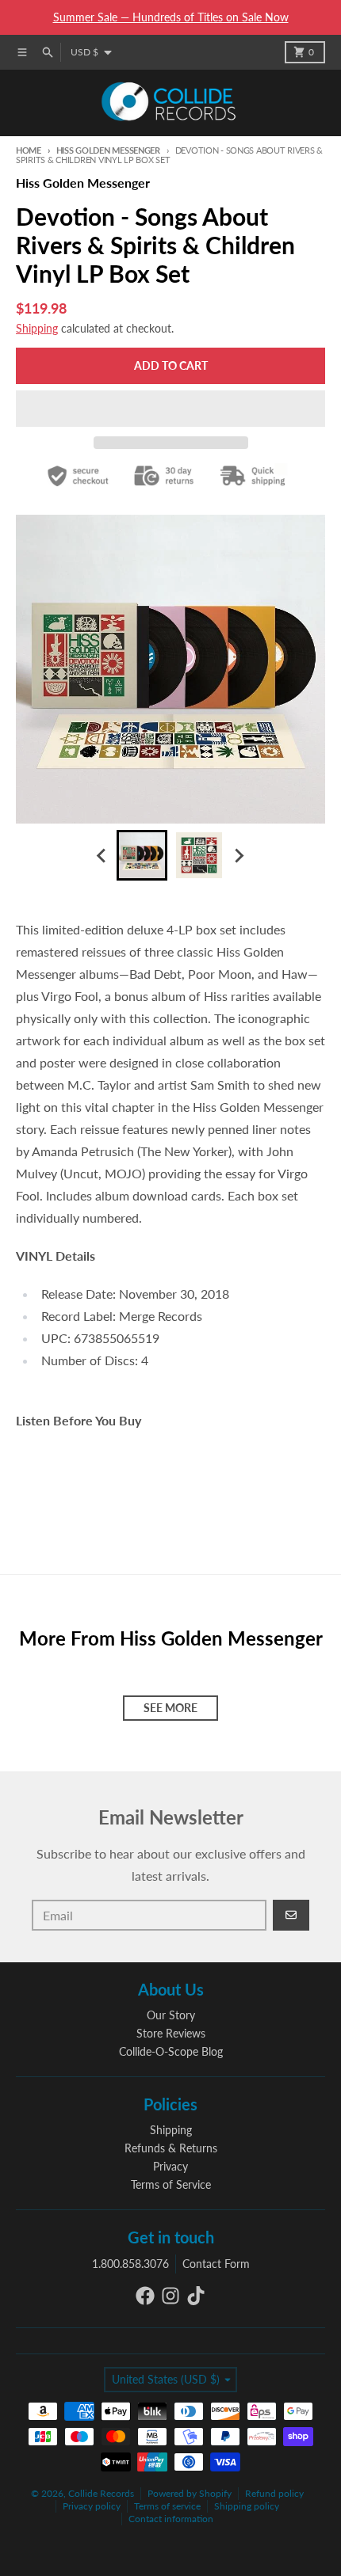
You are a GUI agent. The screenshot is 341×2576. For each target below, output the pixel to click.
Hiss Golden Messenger (108, 150)
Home (29, 150)
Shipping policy (247, 2506)
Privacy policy (92, 2506)
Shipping (37, 328)
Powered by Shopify (190, 2493)
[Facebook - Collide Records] (145, 2296)
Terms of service (167, 2506)
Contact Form (216, 2264)
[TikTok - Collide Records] (196, 2296)
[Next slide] (239, 855)
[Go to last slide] (102, 855)
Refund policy (274, 2493)
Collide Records (101, 2493)
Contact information (171, 2519)
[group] (142, 855)
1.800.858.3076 (130, 2264)
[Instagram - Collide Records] (170, 2296)
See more (170, 1708)
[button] (170, 409)
